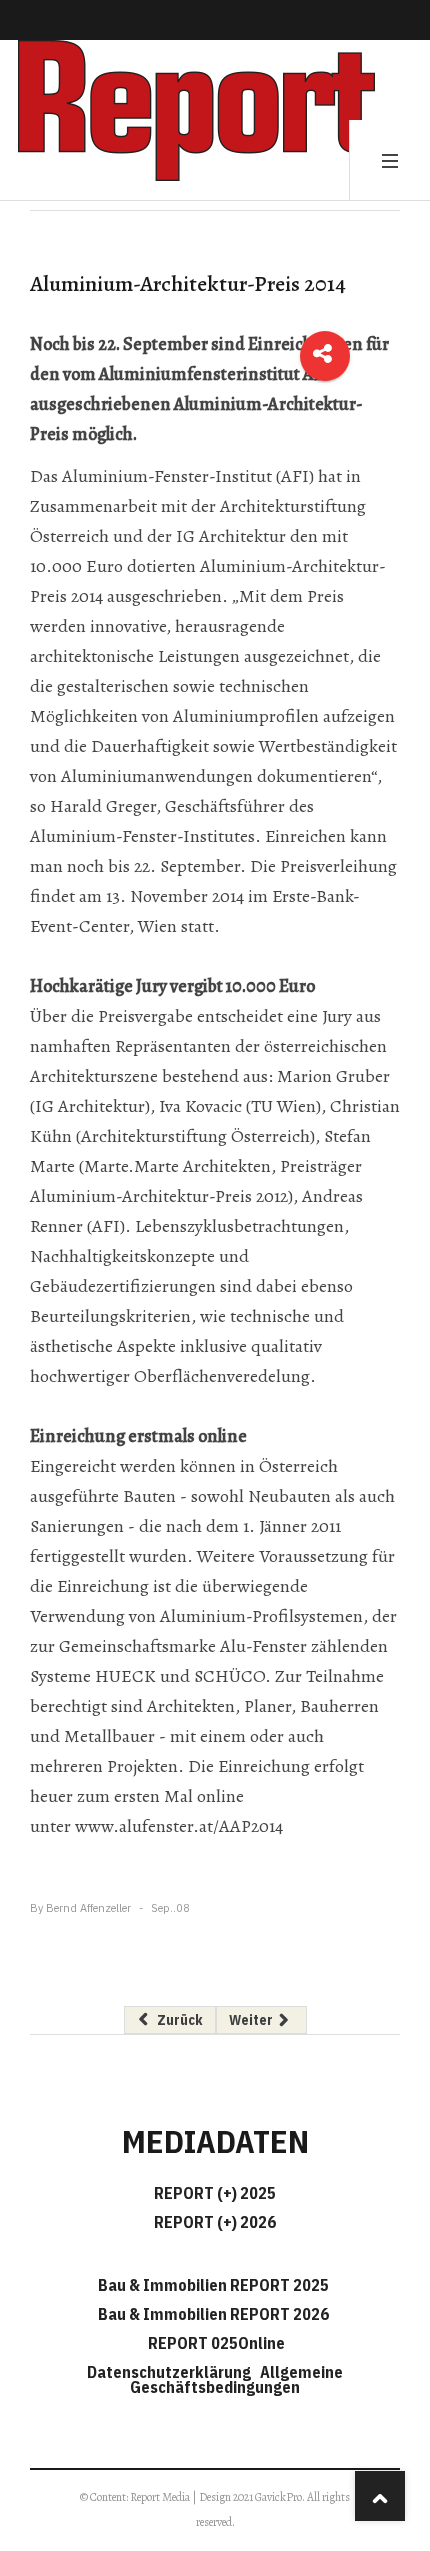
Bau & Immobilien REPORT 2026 (213, 2314)
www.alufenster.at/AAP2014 (179, 1826)
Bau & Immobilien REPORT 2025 (213, 2285)
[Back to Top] (380, 2496)
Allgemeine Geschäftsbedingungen (236, 2379)
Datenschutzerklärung (172, 2372)
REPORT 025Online (215, 2343)
